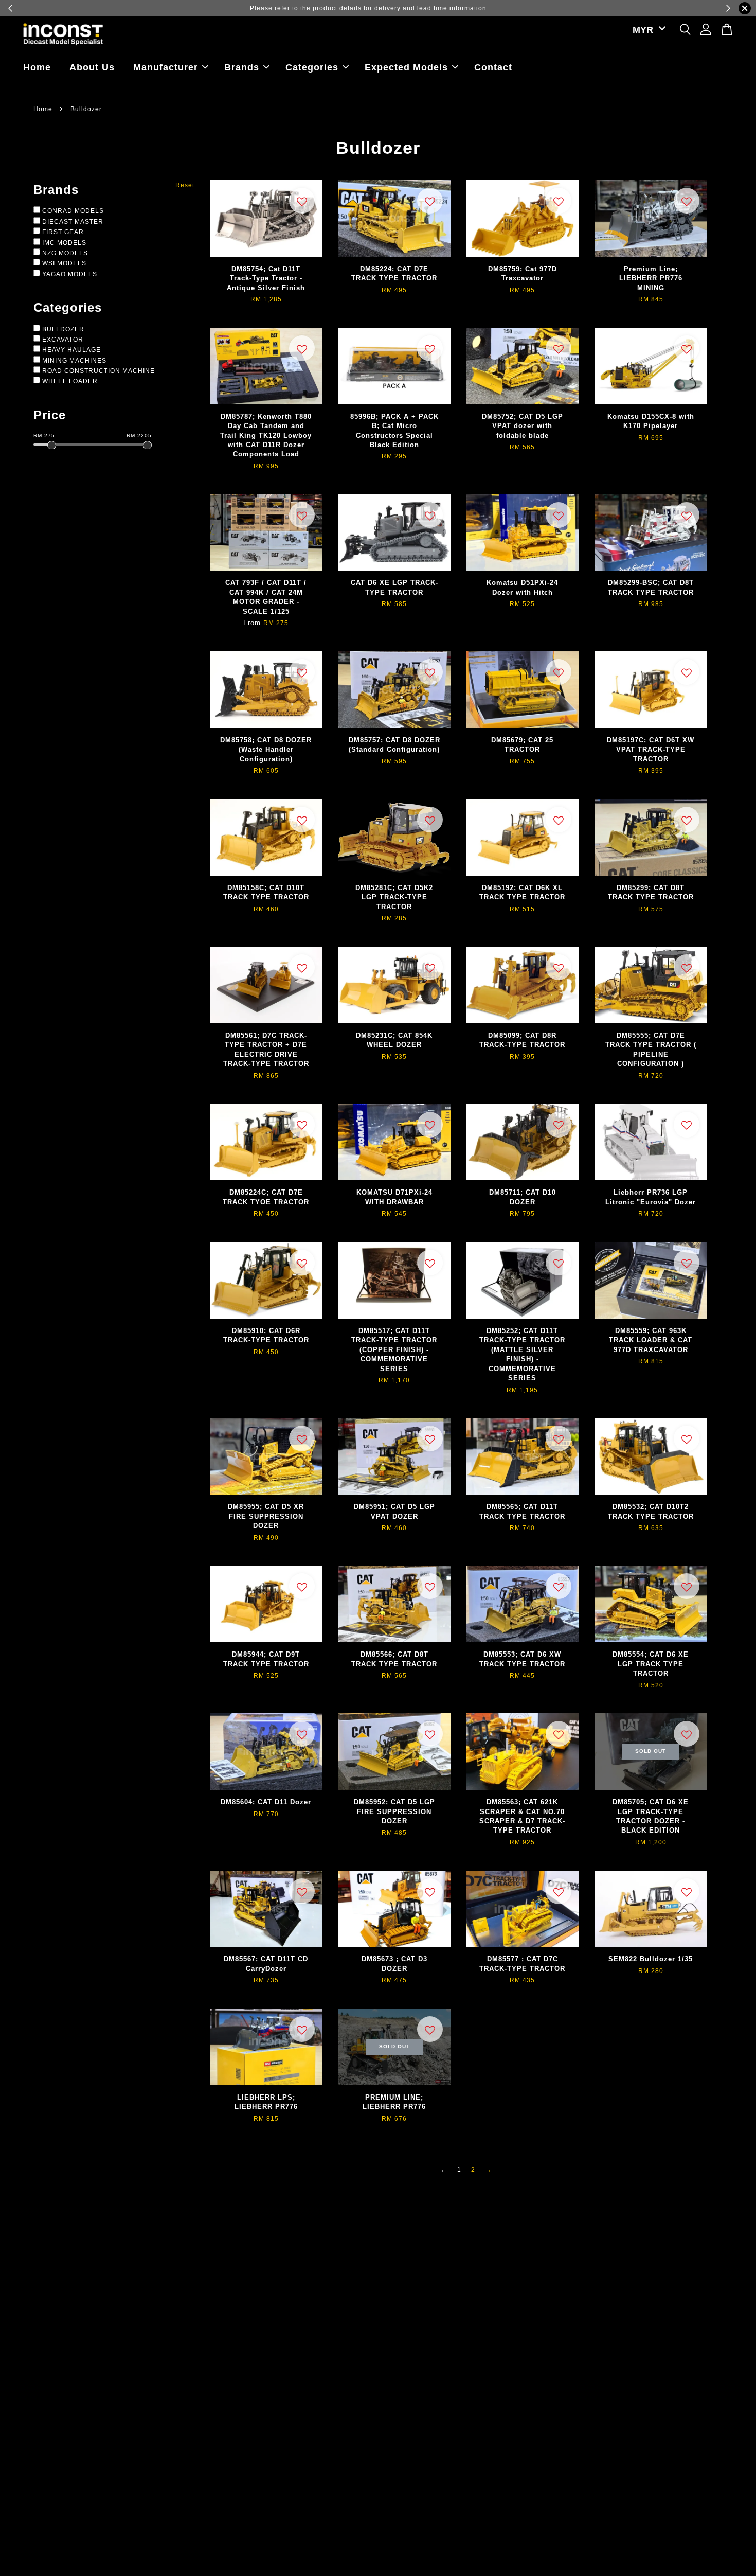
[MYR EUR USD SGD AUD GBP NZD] (647, 30)
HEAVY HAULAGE (71, 350)
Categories (312, 67)
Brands (242, 67)
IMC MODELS (64, 243)
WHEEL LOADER (70, 381)
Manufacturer (166, 67)
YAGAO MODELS (70, 274)
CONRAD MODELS (73, 211)
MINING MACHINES (74, 361)
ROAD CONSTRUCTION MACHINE (98, 371)
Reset (185, 185)
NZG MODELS (65, 253)
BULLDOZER (63, 329)
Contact (493, 67)
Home (37, 67)
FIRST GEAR (63, 232)
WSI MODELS (64, 263)
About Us (92, 67)
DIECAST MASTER (73, 222)
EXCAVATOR (63, 340)
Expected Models (406, 67)
